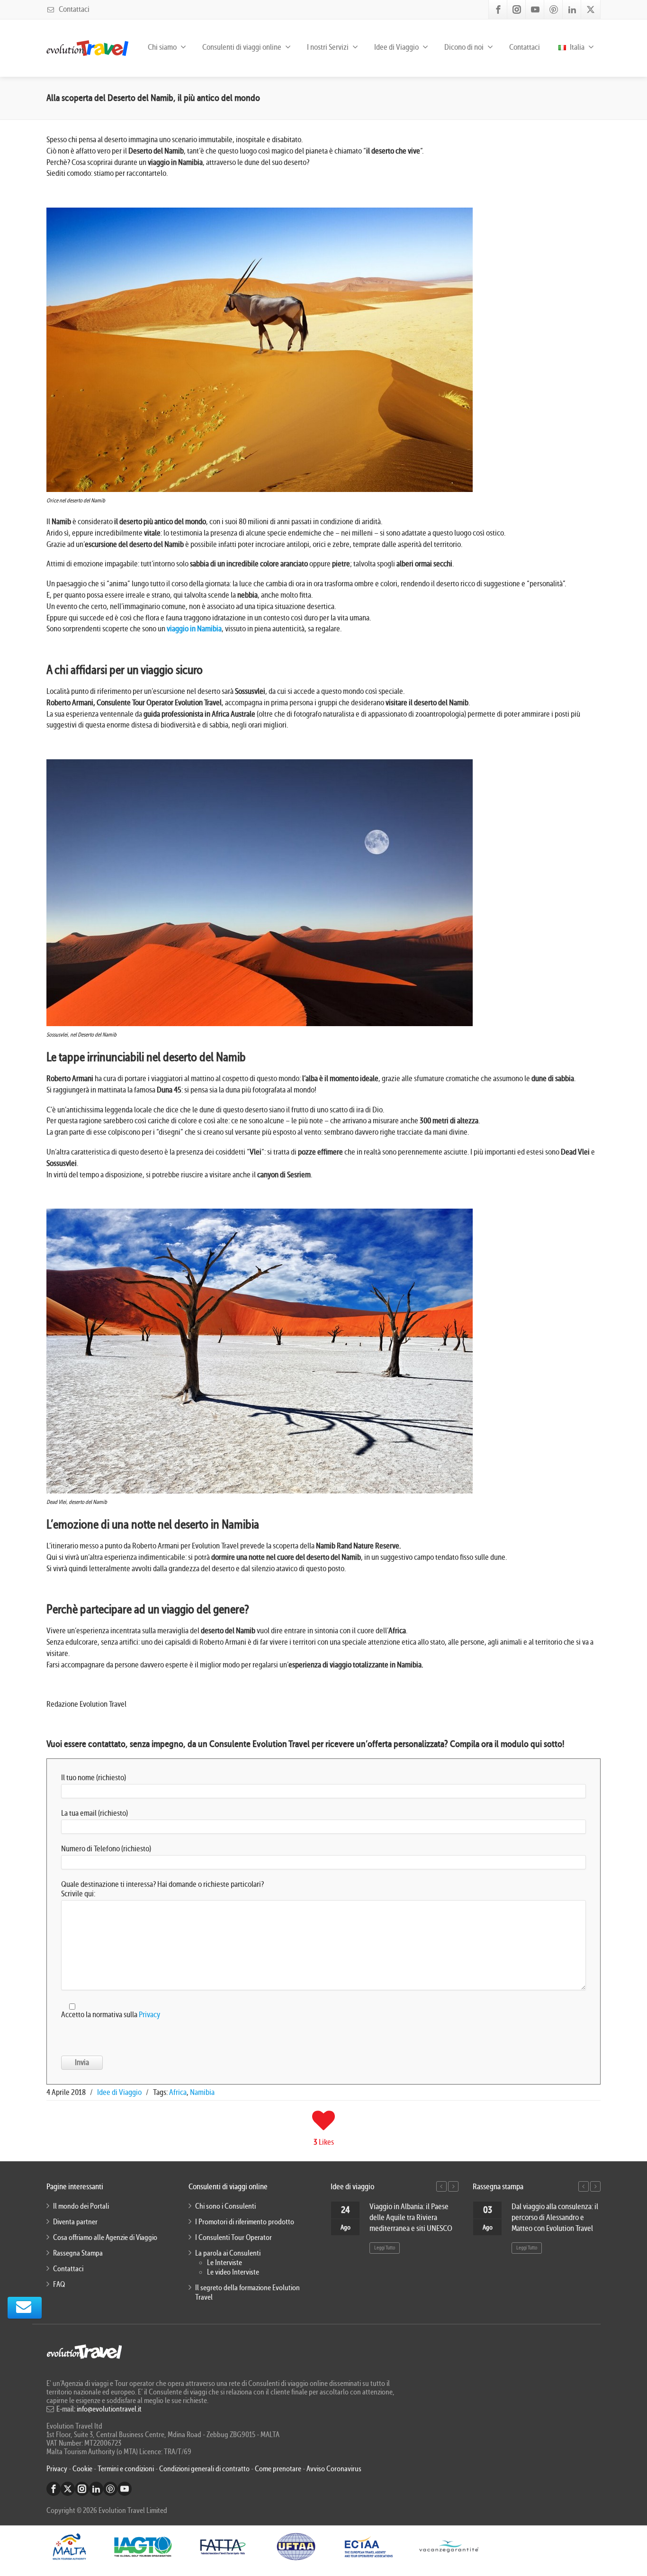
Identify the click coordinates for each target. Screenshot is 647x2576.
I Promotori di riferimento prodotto (245, 2222)
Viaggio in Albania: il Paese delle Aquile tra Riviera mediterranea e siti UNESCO (411, 2217)
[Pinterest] (554, 9)
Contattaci (73, 9)
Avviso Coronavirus (334, 2469)
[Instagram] (517, 9)
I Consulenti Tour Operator (234, 2238)
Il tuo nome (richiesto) (94, 1778)
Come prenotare (278, 2469)
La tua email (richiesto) (94, 1813)
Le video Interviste (233, 2272)
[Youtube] (535, 9)
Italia (576, 47)
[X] (591, 9)
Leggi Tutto (385, 2248)
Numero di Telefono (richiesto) (106, 1849)
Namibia (202, 2092)
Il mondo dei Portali (81, 2206)
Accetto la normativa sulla (111, 2015)
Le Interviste (225, 2263)
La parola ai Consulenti (228, 2253)
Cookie (83, 2469)
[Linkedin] (572, 9)
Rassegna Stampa (78, 2253)
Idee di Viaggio (119, 2092)
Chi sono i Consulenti (225, 2206)
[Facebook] (498, 9)
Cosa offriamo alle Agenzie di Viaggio (105, 2238)
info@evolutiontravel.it (109, 2409)
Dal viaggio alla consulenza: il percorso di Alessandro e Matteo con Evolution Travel (555, 2217)
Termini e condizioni (126, 2469)
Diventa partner (75, 2222)
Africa (178, 2092)
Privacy (149, 2015)
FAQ (59, 2285)
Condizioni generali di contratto (204, 2469)
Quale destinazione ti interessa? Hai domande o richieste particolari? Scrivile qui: (162, 1889)
